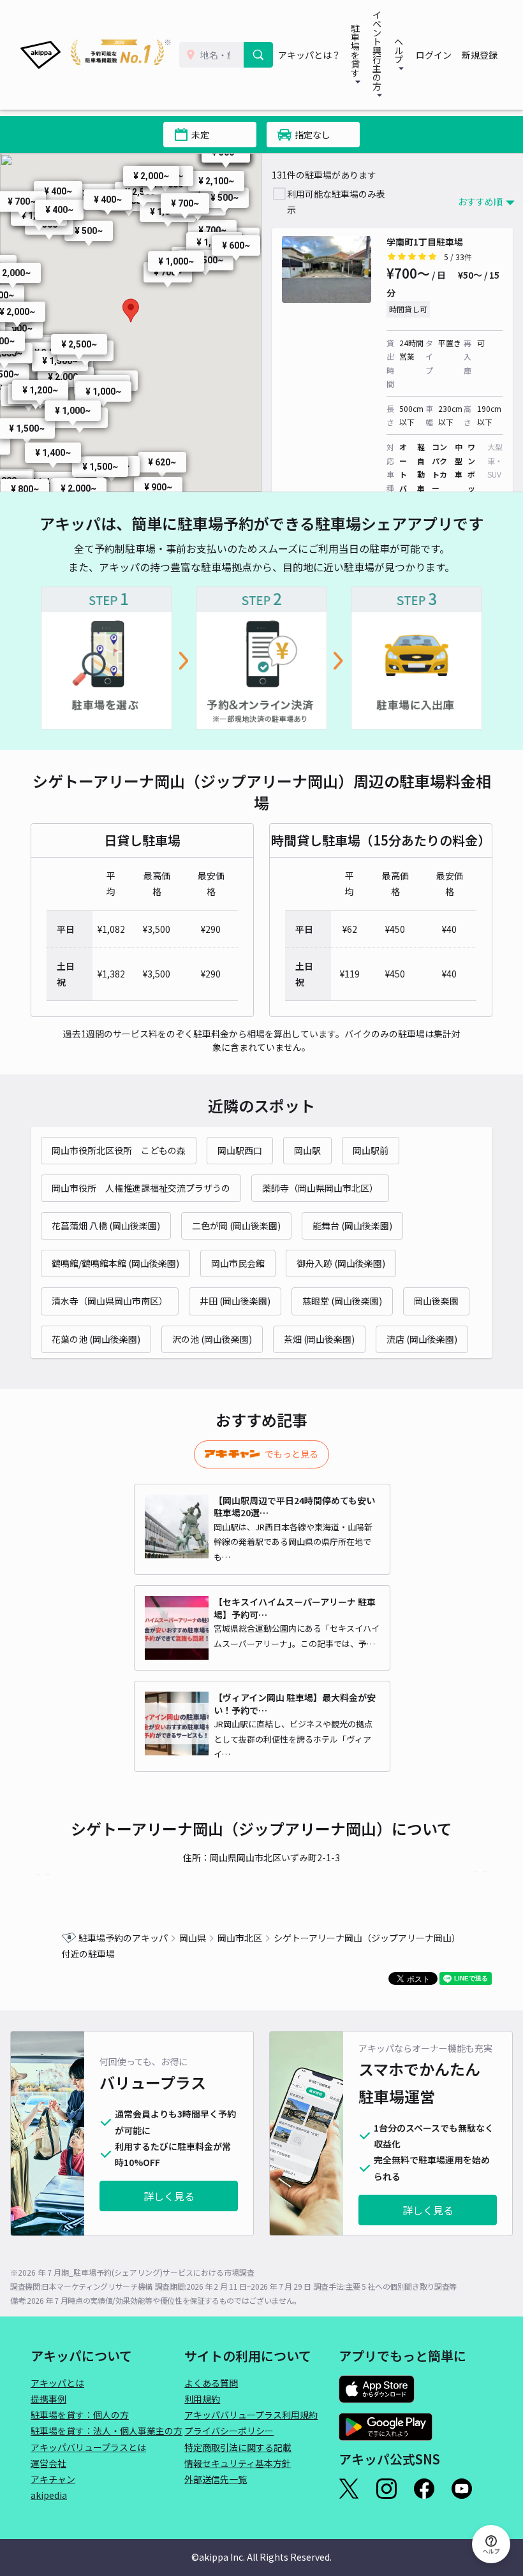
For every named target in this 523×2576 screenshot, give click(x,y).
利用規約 (202, 2399)
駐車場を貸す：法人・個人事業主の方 (107, 2431)
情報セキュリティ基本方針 (238, 2463)
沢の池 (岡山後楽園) (212, 1339)
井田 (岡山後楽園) (235, 1301)
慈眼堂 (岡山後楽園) (342, 1301)
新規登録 (480, 55)
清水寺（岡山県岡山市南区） (110, 1301)
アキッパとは (57, 2383)
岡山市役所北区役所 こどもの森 (119, 1150)
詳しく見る (169, 2196)
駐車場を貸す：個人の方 (80, 2415)
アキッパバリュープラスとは (88, 2447)
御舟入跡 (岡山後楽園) (341, 1263)
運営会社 (48, 2463)
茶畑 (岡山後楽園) (319, 1339)
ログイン (434, 55)
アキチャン (53, 2479)
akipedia (49, 2495)
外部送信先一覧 (216, 2479)
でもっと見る (291, 1454)
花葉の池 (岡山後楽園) (96, 1339)
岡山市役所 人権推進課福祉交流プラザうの (141, 1188)
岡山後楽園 (436, 1301)
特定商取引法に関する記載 (238, 2447)
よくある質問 (211, 2383)
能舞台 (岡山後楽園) (352, 1226)
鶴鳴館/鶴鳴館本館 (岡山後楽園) (115, 1263)
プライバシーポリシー (229, 2431)
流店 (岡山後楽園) (422, 1339)
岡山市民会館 (238, 1263)
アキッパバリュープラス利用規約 (251, 2415)
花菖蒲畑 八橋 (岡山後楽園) (106, 1226)
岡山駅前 (371, 1150)
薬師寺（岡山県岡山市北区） (320, 1188)
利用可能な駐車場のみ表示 (336, 202)
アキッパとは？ (309, 55)
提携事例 (48, 2399)
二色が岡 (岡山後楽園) (236, 1226)
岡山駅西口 (240, 1150)
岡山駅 (307, 1150)
